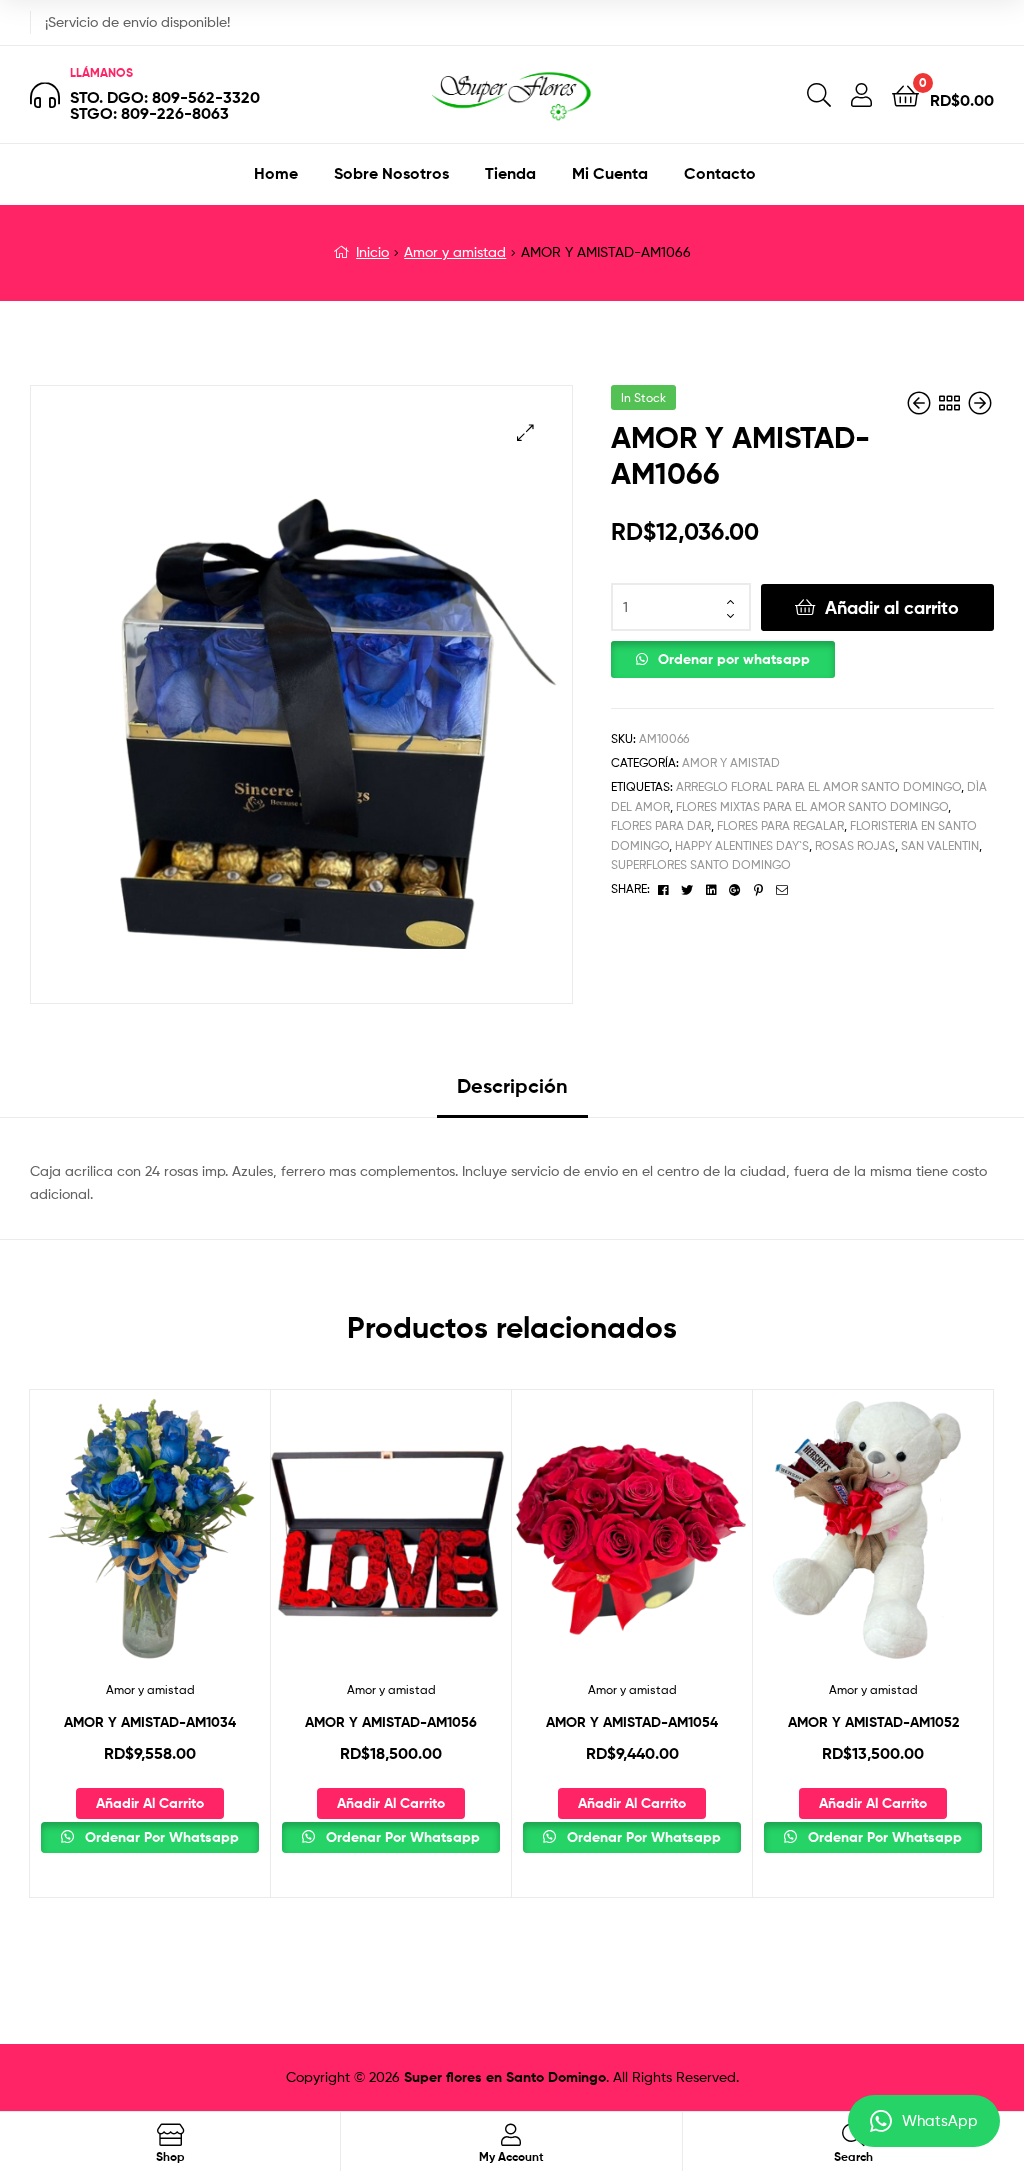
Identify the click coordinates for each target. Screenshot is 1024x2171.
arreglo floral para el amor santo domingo (818, 786)
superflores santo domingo (701, 864)
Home (276, 173)
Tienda (510, 173)
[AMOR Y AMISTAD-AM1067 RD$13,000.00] (980, 403)
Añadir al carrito (892, 607)
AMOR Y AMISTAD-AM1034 (150, 1722)
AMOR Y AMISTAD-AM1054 (632, 1722)
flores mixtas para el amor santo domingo (812, 806)
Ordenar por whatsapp (734, 659)
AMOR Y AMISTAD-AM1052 (873, 1722)
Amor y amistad (455, 251)
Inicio (372, 251)
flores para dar (661, 825)
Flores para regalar (780, 825)
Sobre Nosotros (391, 173)
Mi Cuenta (610, 173)
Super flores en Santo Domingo (505, 2077)
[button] (525, 432)
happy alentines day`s (742, 845)
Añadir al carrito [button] (150, 1803)
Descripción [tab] (512, 1085)
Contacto (720, 173)
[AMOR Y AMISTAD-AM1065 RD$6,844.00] (921, 403)
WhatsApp (940, 2121)
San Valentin (940, 845)
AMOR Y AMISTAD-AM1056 (391, 1722)
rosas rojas (855, 845)
